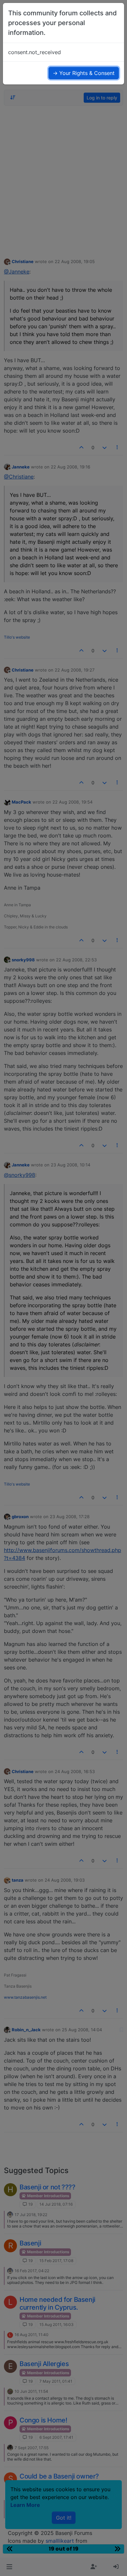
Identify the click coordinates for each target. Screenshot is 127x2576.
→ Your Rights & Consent (84, 73)
